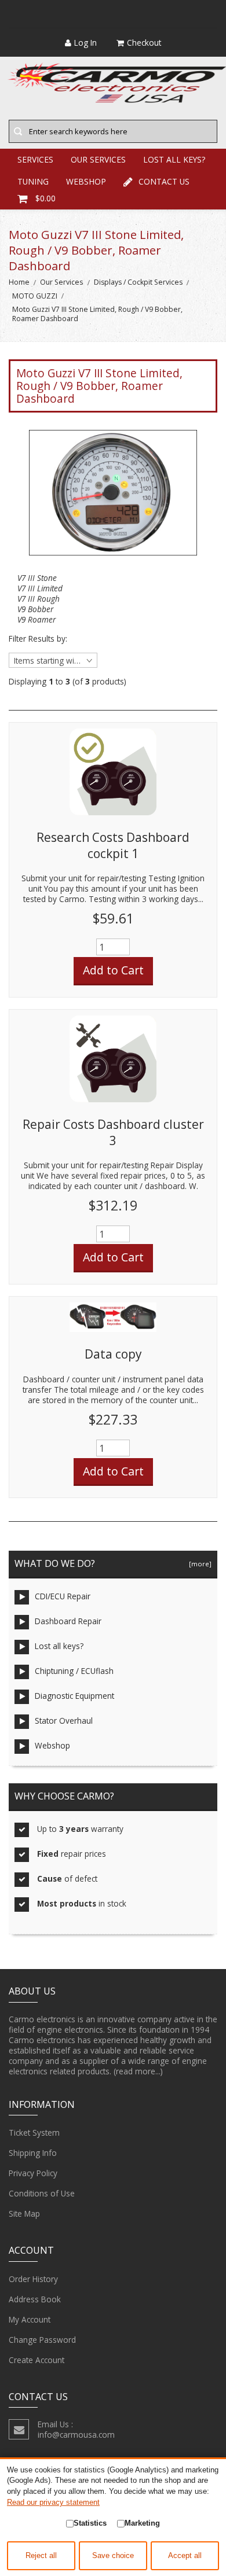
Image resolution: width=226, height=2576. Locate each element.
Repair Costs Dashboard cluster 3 (113, 1132)
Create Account (37, 2360)
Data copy (113, 1354)
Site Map (24, 2213)
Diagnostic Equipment (74, 1696)
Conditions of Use (42, 2193)
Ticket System (34, 2132)
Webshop (52, 1745)
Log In (85, 43)
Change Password (42, 2340)
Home (19, 282)
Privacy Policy (33, 2173)
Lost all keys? (59, 1646)
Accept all (185, 2556)
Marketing (142, 2523)
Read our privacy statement (53, 2502)
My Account (30, 2319)
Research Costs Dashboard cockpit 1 (113, 845)
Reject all (41, 2556)
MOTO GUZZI (35, 296)
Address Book (35, 2299)
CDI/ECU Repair (63, 1596)
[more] (198, 1564)
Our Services (61, 282)
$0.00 (45, 198)
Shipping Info (33, 2153)
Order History (33, 2279)
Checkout (144, 43)
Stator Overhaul (64, 1721)
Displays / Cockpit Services (138, 282)
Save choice (113, 2556)
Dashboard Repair (68, 1621)
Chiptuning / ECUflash (74, 1671)
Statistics (90, 2523)
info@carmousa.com (76, 2435)
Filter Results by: (38, 639)
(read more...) (138, 2071)
